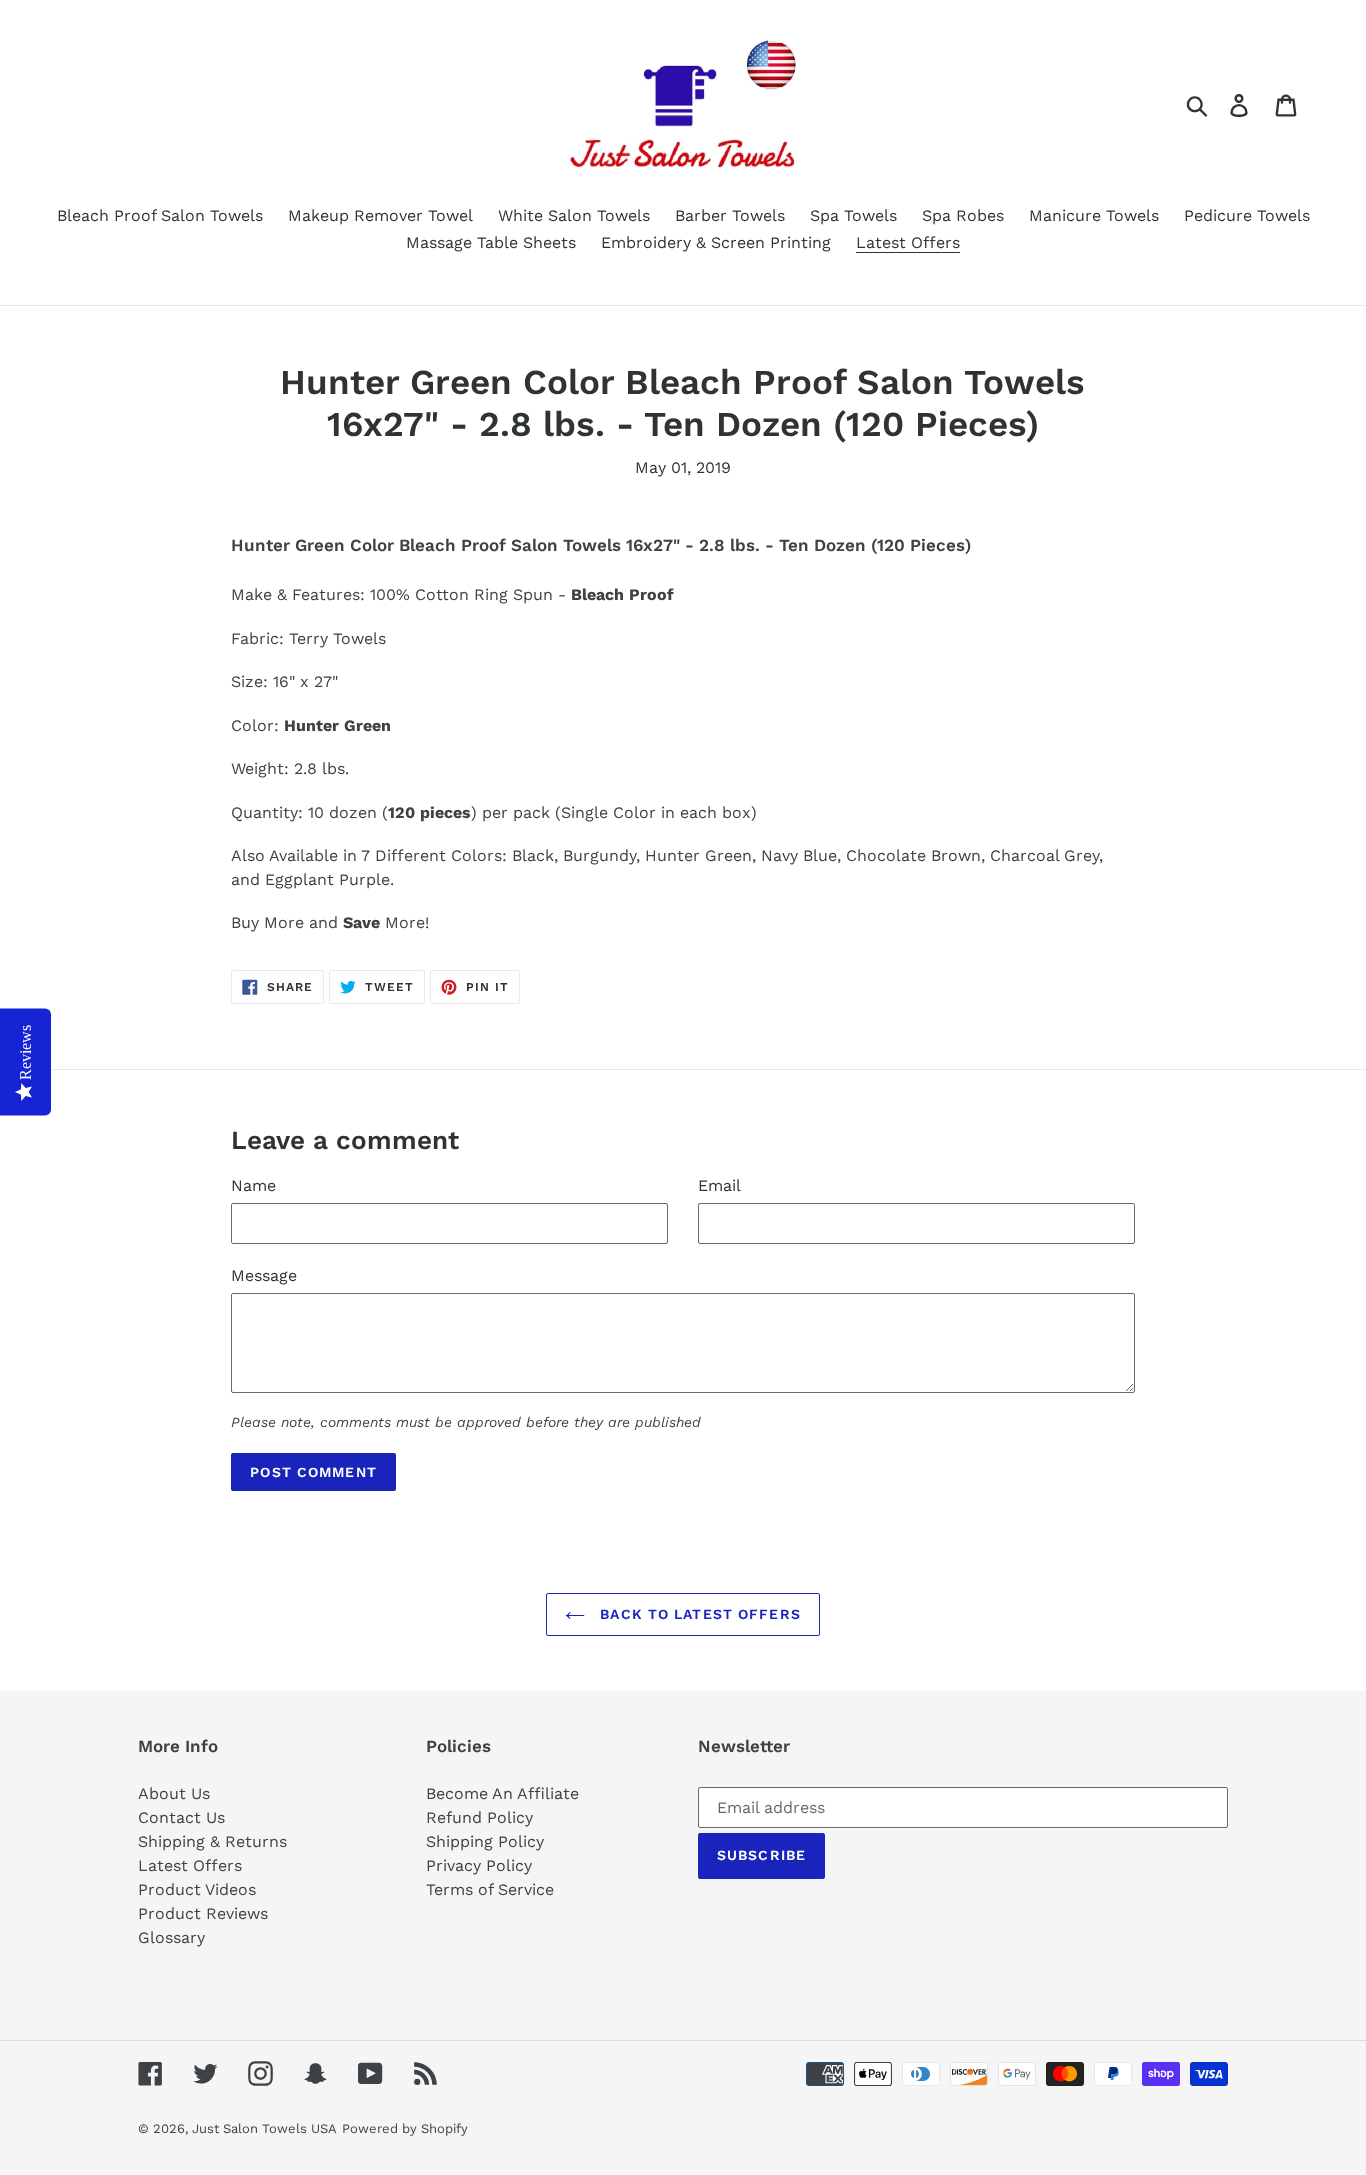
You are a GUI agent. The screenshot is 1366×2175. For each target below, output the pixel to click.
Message (264, 1275)
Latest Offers (190, 1865)
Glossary (171, 1937)
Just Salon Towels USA (264, 2128)
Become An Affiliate (502, 1793)
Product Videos (197, 1889)
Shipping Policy (485, 1841)
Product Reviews (203, 1913)
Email (719, 1185)
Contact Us (181, 1817)
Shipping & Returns (212, 1841)
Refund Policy (479, 1817)
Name (253, 1185)
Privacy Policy (479, 1865)
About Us (174, 1793)
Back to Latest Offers (698, 1614)
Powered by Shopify (405, 2128)
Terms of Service (490, 1889)
